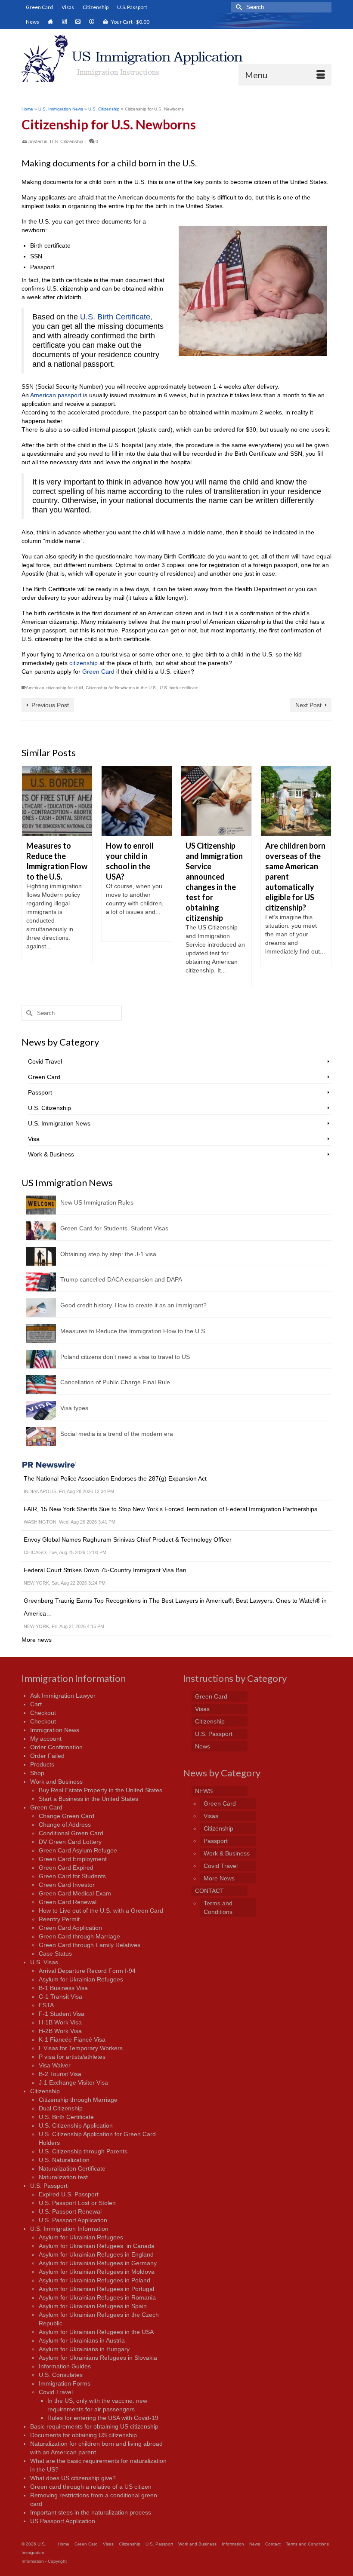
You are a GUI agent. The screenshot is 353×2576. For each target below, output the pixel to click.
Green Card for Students (72, 1876)
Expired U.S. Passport (69, 2194)
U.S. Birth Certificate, (116, 317)
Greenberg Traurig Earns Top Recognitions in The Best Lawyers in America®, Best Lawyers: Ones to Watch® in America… (175, 1607)
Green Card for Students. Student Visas (114, 1228)
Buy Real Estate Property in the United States (101, 1790)
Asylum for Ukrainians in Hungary (84, 2349)
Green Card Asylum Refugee (78, 1850)
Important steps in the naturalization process (91, 2512)
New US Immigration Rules (97, 1202)
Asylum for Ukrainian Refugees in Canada (97, 2246)
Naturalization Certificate (72, 2168)
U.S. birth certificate (179, 688)
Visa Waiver (55, 2065)
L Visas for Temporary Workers (81, 2048)
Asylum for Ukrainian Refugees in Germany (98, 2263)
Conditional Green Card (71, 1833)
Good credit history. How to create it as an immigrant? (133, 1305)
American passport (56, 395)
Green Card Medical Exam (75, 1893)
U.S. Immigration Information (69, 2229)
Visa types (74, 1408)
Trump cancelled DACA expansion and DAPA (121, 1279)
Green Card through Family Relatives (90, 1945)
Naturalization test (63, 2177)
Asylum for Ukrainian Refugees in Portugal (96, 2289)
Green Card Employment (73, 1859)
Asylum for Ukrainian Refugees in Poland (94, 2280)
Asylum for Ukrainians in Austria (82, 2340)
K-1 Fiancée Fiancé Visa (72, 2039)
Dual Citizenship (61, 2108)
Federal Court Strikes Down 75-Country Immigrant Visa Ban (105, 1570)
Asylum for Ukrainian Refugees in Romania (97, 2297)
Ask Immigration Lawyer (63, 1696)
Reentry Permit (59, 1919)
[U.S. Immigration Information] (176, 58)
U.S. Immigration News (59, 1123)
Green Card (98, 672)
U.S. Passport (49, 2186)
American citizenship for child (54, 688)
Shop (37, 1773)
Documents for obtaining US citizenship (84, 2435)
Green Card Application (70, 1928)
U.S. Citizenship (67, 141)
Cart (36, 1704)
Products (42, 1764)
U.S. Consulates (61, 2375)
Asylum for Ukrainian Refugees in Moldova (97, 2272)
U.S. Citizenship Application (76, 2125)
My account (46, 1739)
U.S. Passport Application (73, 2220)
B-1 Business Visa (63, 1988)
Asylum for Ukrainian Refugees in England (96, 2254)
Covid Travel (45, 1061)
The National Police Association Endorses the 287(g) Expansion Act (115, 1478)
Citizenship (45, 2091)
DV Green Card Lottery (70, 1842)
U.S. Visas (44, 1962)
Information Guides (65, 2366)
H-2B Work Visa (60, 2031)
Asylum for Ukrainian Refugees (81, 1979)
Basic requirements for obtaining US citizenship (94, 2426)
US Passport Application (63, 2521)
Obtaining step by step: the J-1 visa (108, 1254)
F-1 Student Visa (62, 2014)
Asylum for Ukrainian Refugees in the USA (96, 2332)
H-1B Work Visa (60, 2022)
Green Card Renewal (68, 1902)
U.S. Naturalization (64, 2160)
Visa (34, 1139)
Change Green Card (67, 1816)
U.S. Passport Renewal (70, 2211)
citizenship (84, 663)
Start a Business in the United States (88, 1799)
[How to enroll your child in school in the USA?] (57, 801)
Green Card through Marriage (79, 1936)
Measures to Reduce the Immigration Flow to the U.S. (133, 1331)
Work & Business (51, 1154)
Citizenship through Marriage (78, 2100)
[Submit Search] (238, 7)
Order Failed (47, 1756)
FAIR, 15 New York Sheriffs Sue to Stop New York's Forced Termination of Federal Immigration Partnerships (170, 1509)
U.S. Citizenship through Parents (83, 2151)
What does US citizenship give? (73, 2478)
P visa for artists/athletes (72, 2057)
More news (37, 1640)
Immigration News (55, 1730)
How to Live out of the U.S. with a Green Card (101, 1911)
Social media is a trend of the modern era (117, 1434)
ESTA (46, 2005)
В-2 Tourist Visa (60, 2074)
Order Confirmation (56, 1747)
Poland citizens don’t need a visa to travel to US (125, 1357)
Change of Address (65, 1825)
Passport (40, 1092)
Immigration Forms (65, 2383)
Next (324, 876)
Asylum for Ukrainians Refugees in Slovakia (98, 2358)
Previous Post (50, 705)
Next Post (308, 705)
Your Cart (130, 22)
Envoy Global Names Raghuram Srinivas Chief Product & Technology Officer (128, 1539)
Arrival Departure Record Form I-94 (87, 1971)
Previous (29, 876)
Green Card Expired (66, 1868)
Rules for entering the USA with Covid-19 (103, 2418)
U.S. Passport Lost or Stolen (77, 2203)
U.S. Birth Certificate (66, 2117)
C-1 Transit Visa (60, 1996)
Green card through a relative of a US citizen (91, 2487)
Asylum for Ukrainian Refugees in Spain (93, 2306)
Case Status (55, 1953)
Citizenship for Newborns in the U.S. (121, 688)
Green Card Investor (67, 1885)
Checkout (43, 1713)
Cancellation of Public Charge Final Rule (115, 1382)
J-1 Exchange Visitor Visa (73, 2082)
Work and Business (56, 1782)
